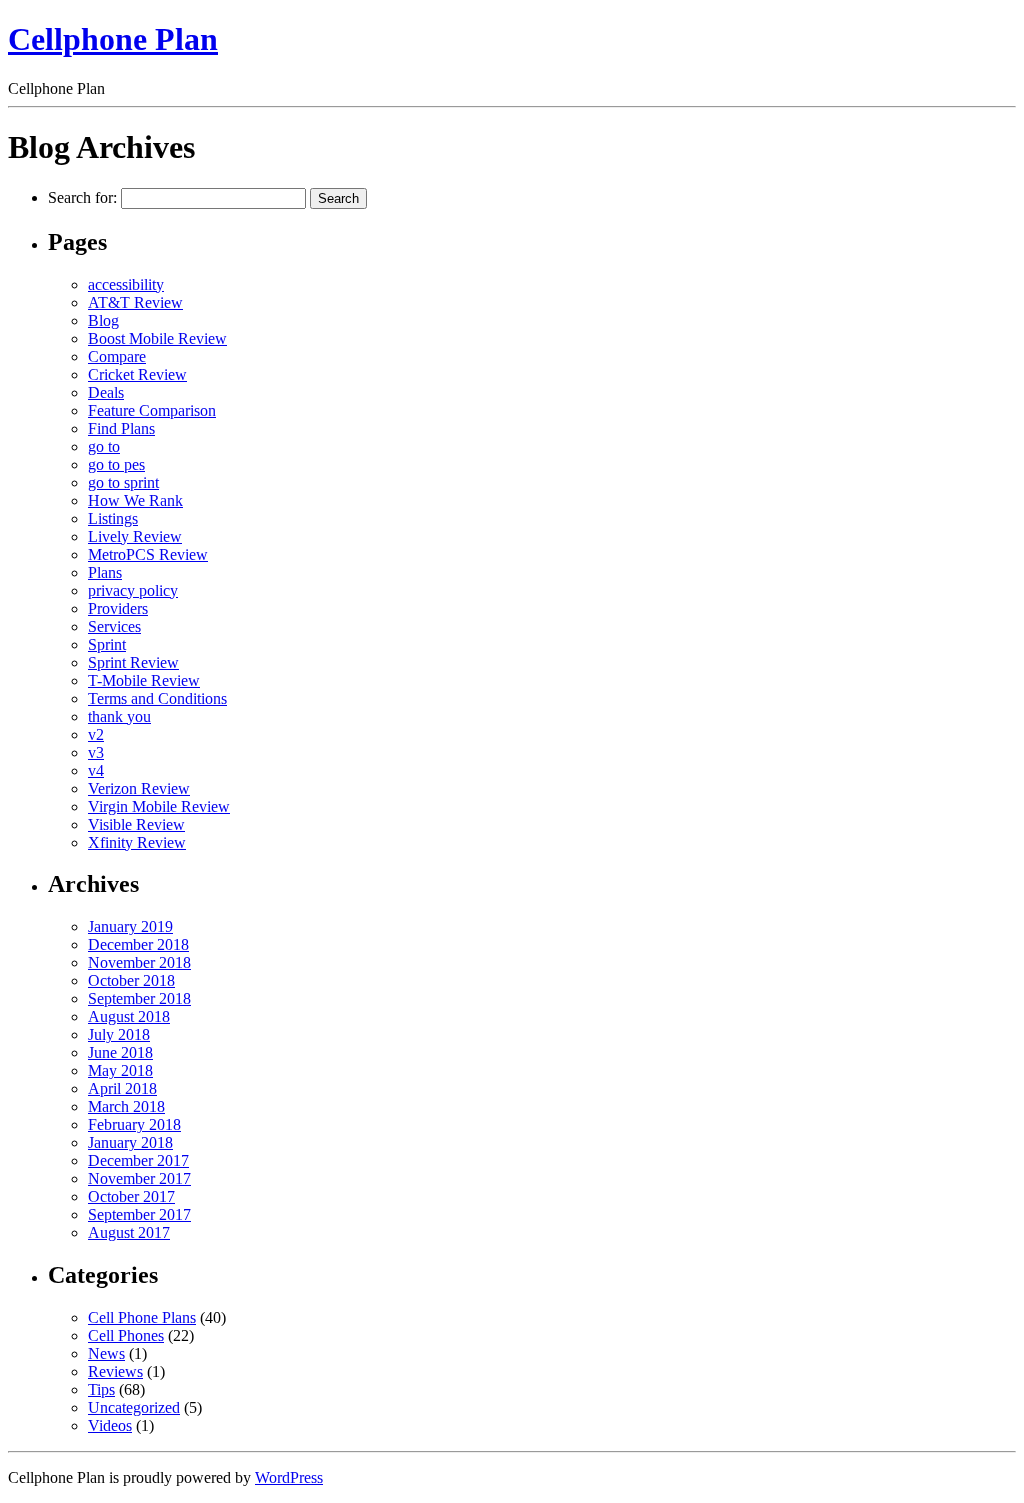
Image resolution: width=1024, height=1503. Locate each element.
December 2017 (138, 1160)
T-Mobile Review (144, 680)
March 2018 (126, 1106)
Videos (110, 1425)
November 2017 (139, 1178)
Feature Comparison (152, 410)
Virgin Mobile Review (159, 806)
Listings (113, 518)
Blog (103, 320)
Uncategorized (134, 1407)
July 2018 (119, 1034)
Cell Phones (126, 1335)
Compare (117, 356)
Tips (101, 1389)
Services (114, 626)
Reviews (115, 1371)
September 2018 (139, 998)
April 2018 (122, 1088)
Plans (105, 572)
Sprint (107, 644)
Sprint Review (133, 662)
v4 (96, 770)
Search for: (82, 197)
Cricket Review (137, 374)
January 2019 (130, 926)
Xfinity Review (137, 842)
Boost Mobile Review (157, 338)
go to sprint (123, 482)
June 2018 (120, 1052)
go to (104, 446)
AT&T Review (135, 302)
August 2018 (129, 1016)
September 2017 (139, 1214)
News (106, 1353)
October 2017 (131, 1196)
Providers (118, 608)
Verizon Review (139, 788)
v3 (96, 752)
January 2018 (130, 1142)
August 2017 (129, 1232)
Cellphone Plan (113, 39)
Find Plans (121, 428)
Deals (106, 392)
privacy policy (133, 590)
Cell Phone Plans (142, 1317)
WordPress (289, 1477)
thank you (119, 716)
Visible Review (136, 824)
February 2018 (134, 1124)
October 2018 (131, 980)
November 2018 (139, 962)
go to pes (116, 464)
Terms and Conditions (157, 698)
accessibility (126, 284)
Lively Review (135, 536)
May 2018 (120, 1070)
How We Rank (135, 500)
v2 (96, 734)
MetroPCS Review (148, 554)
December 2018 (138, 944)
